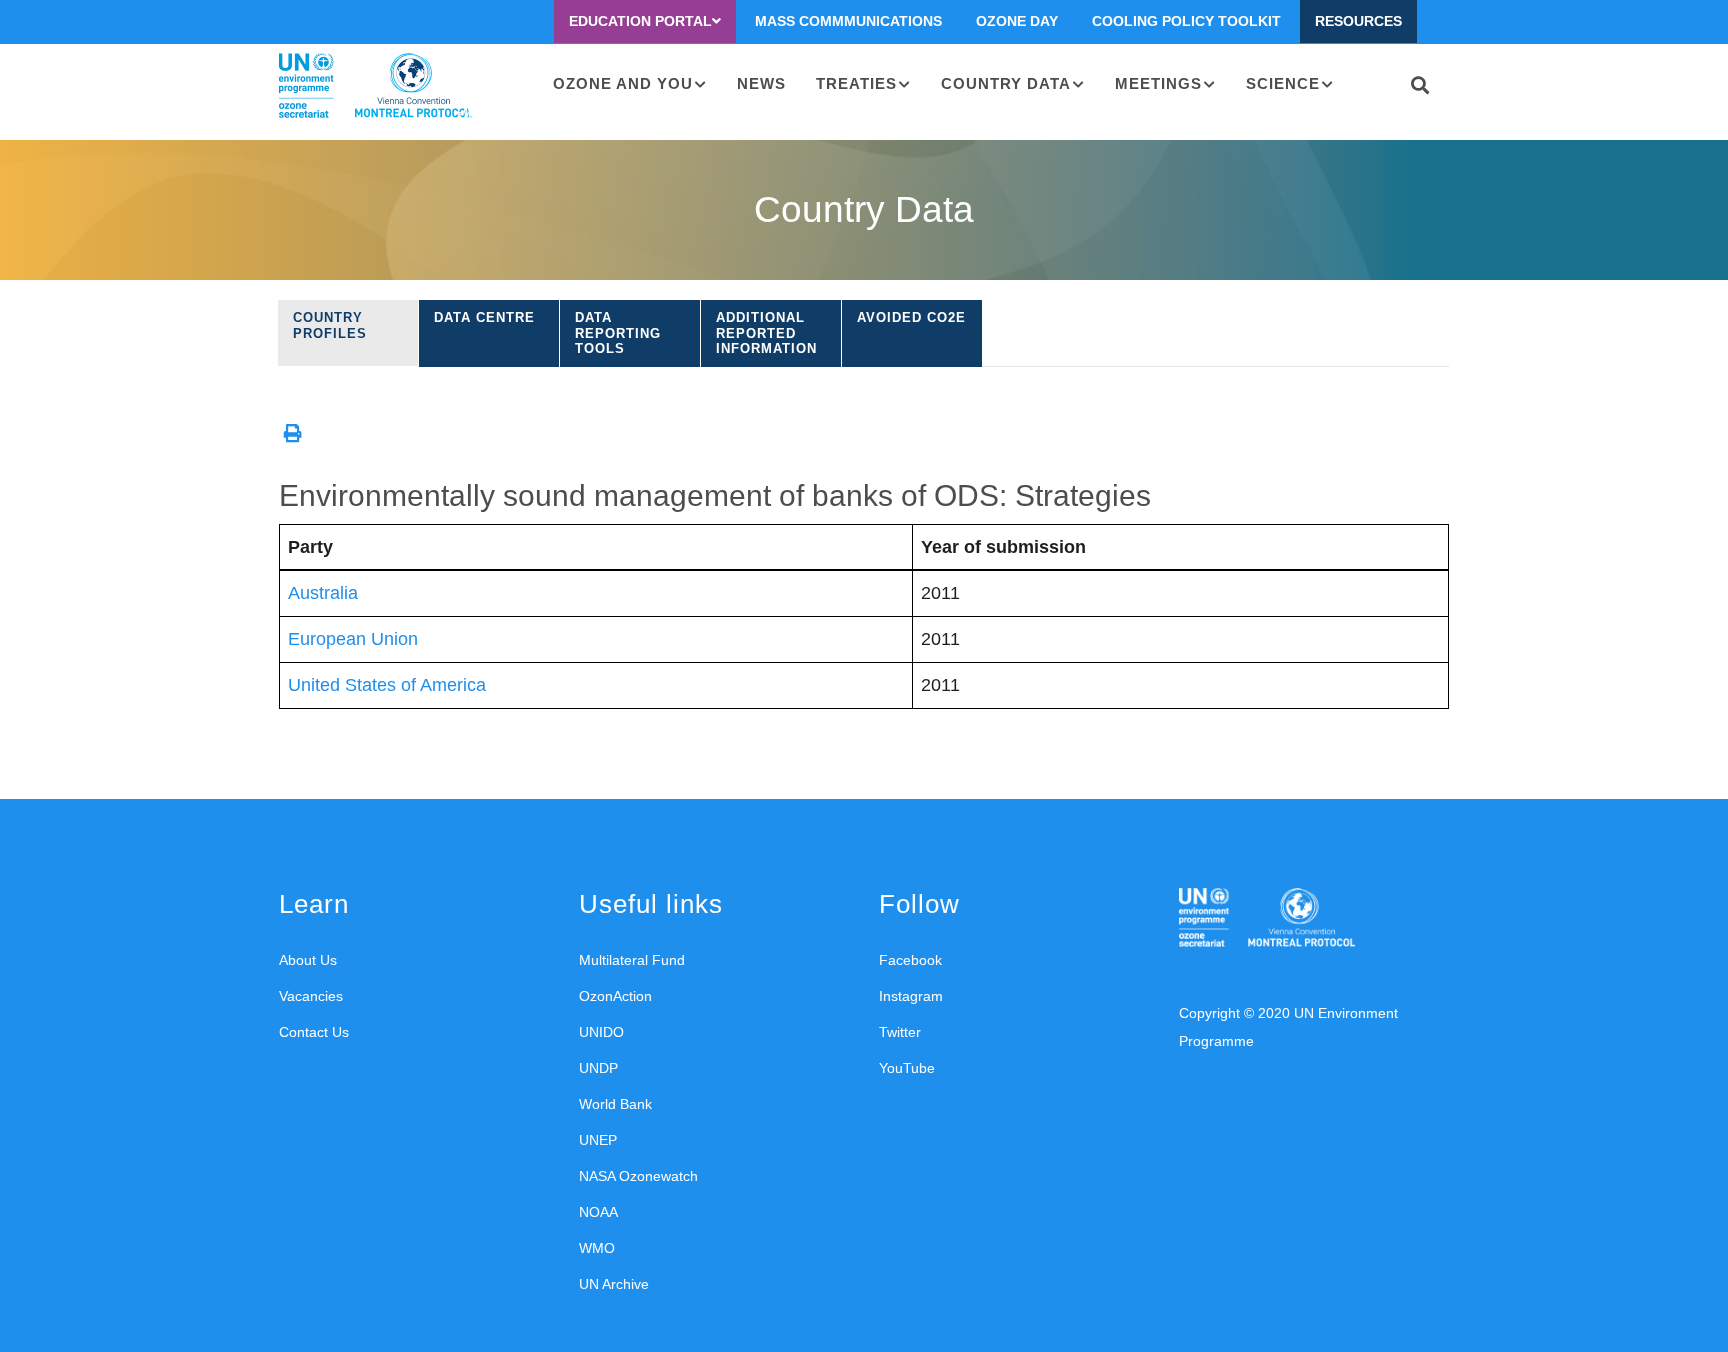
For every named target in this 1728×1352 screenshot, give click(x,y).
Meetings (1158, 83)
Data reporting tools (618, 333)
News (761, 83)
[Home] (375, 86)
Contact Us (314, 1032)
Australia (323, 593)
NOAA (598, 1212)
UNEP (598, 1140)
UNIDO (601, 1032)
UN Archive (614, 1284)
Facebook (910, 960)
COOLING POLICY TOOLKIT (1186, 21)
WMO (597, 1248)
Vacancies (311, 996)
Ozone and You (623, 83)
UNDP (598, 1068)
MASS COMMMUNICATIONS (848, 21)
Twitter (900, 1032)
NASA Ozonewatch (638, 1176)
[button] (293, 433)
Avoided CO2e (911, 317)
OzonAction (615, 996)
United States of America (387, 685)
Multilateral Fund (632, 960)
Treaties (856, 83)
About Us (308, 960)
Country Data (1006, 83)
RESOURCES (1358, 21)
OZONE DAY (1017, 21)
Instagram (911, 996)
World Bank (615, 1104)
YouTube (907, 1068)
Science (1283, 83)
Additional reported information (766, 333)
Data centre (484, 317)
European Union (353, 639)
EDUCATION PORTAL (640, 21)
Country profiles (330, 325)
